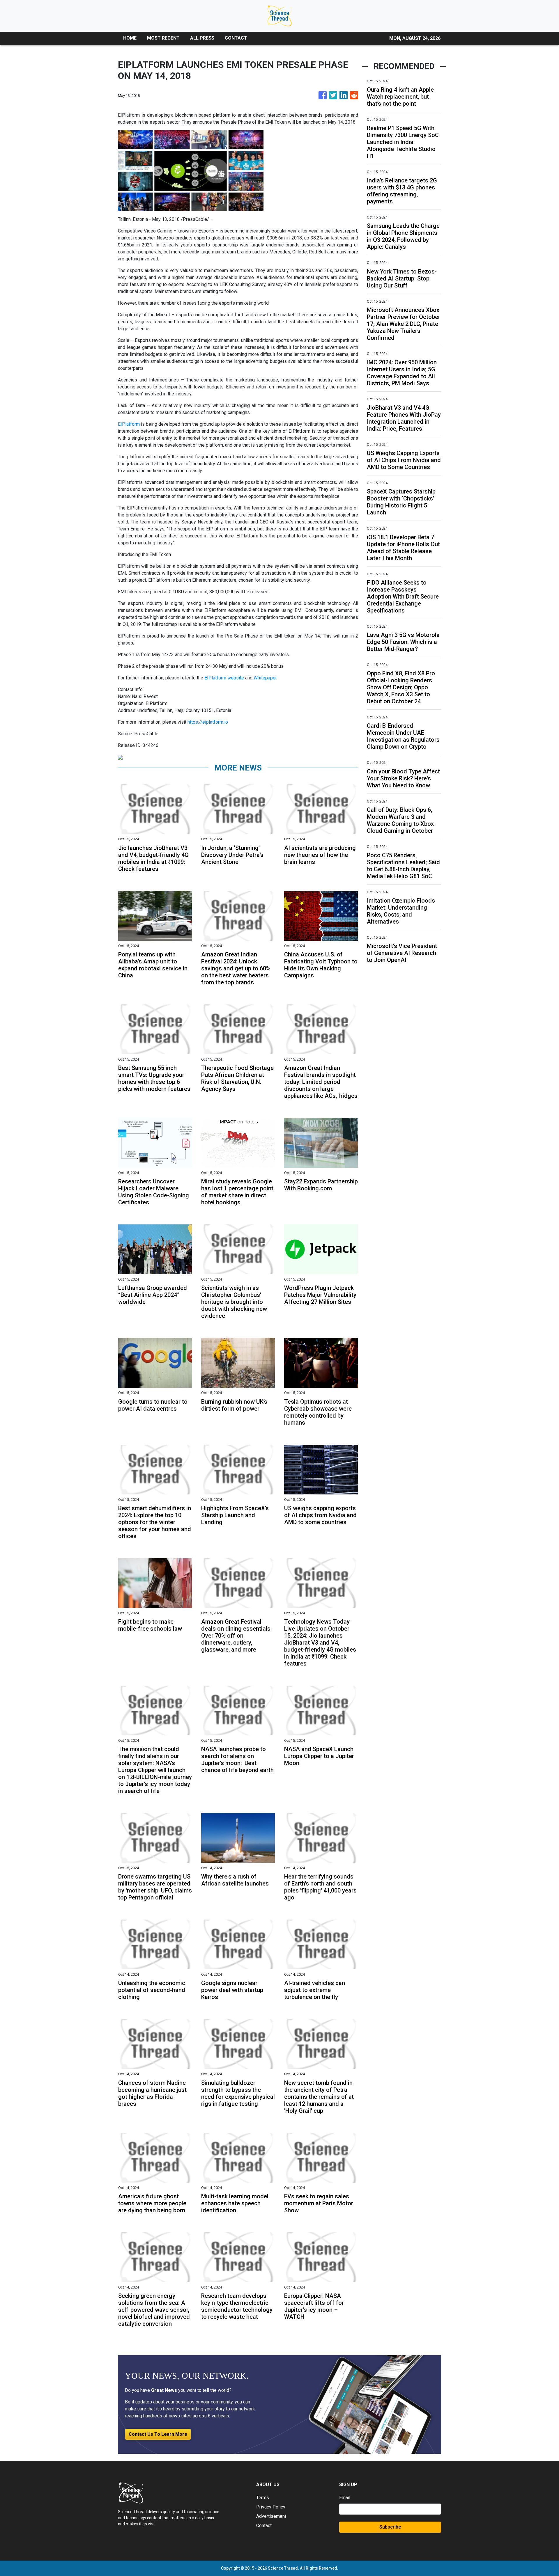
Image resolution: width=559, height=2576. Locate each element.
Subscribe (390, 2527)
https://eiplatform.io (208, 722)
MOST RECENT (163, 38)
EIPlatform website (224, 678)
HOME (130, 38)
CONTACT (236, 38)
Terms (263, 2498)
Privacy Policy (271, 2507)
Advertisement (271, 2516)
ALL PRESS (202, 38)
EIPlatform (129, 424)
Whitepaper (265, 678)
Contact (264, 2526)
